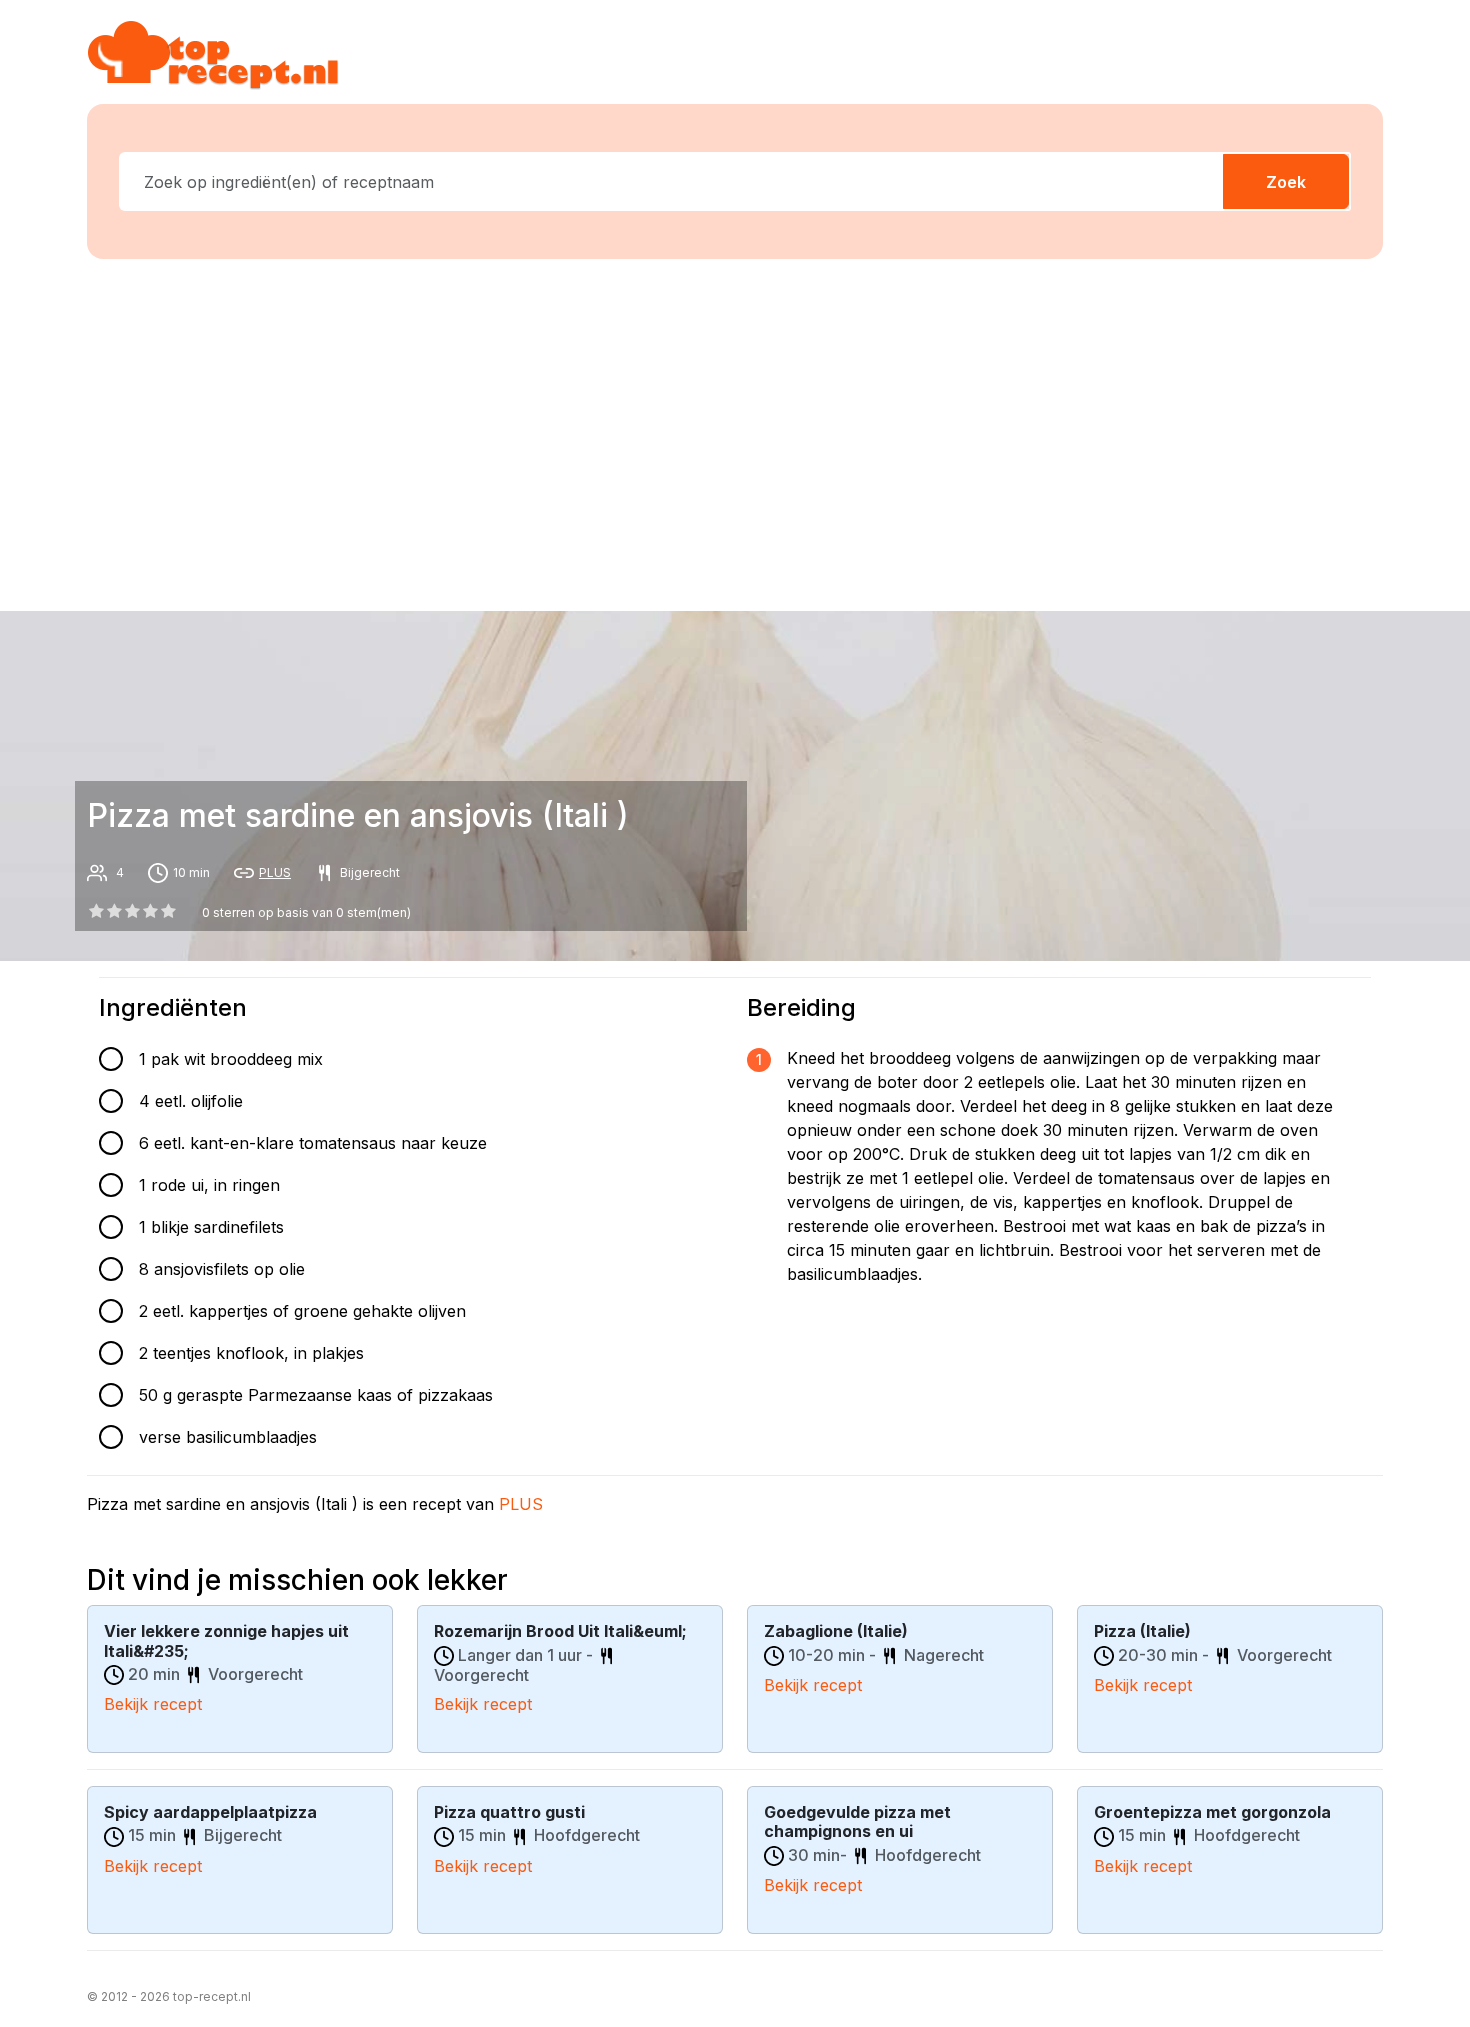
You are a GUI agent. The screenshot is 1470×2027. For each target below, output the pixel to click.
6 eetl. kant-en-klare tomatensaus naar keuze (313, 1143)
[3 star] (151, 911)
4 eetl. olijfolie (191, 1101)
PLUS (275, 872)
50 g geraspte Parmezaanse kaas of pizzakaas (316, 1395)
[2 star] (132, 911)
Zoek (1286, 182)
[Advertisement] (735, 431)
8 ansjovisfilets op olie (222, 1269)
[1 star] (114, 911)
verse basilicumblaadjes (228, 1437)
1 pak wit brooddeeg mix (231, 1059)
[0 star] (96, 911)
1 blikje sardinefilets (211, 1227)
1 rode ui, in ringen (209, 1185)
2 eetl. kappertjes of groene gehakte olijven (302, 1311)
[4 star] (169, 911)
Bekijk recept (153, 1704)
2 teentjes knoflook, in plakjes (251, 1353)
